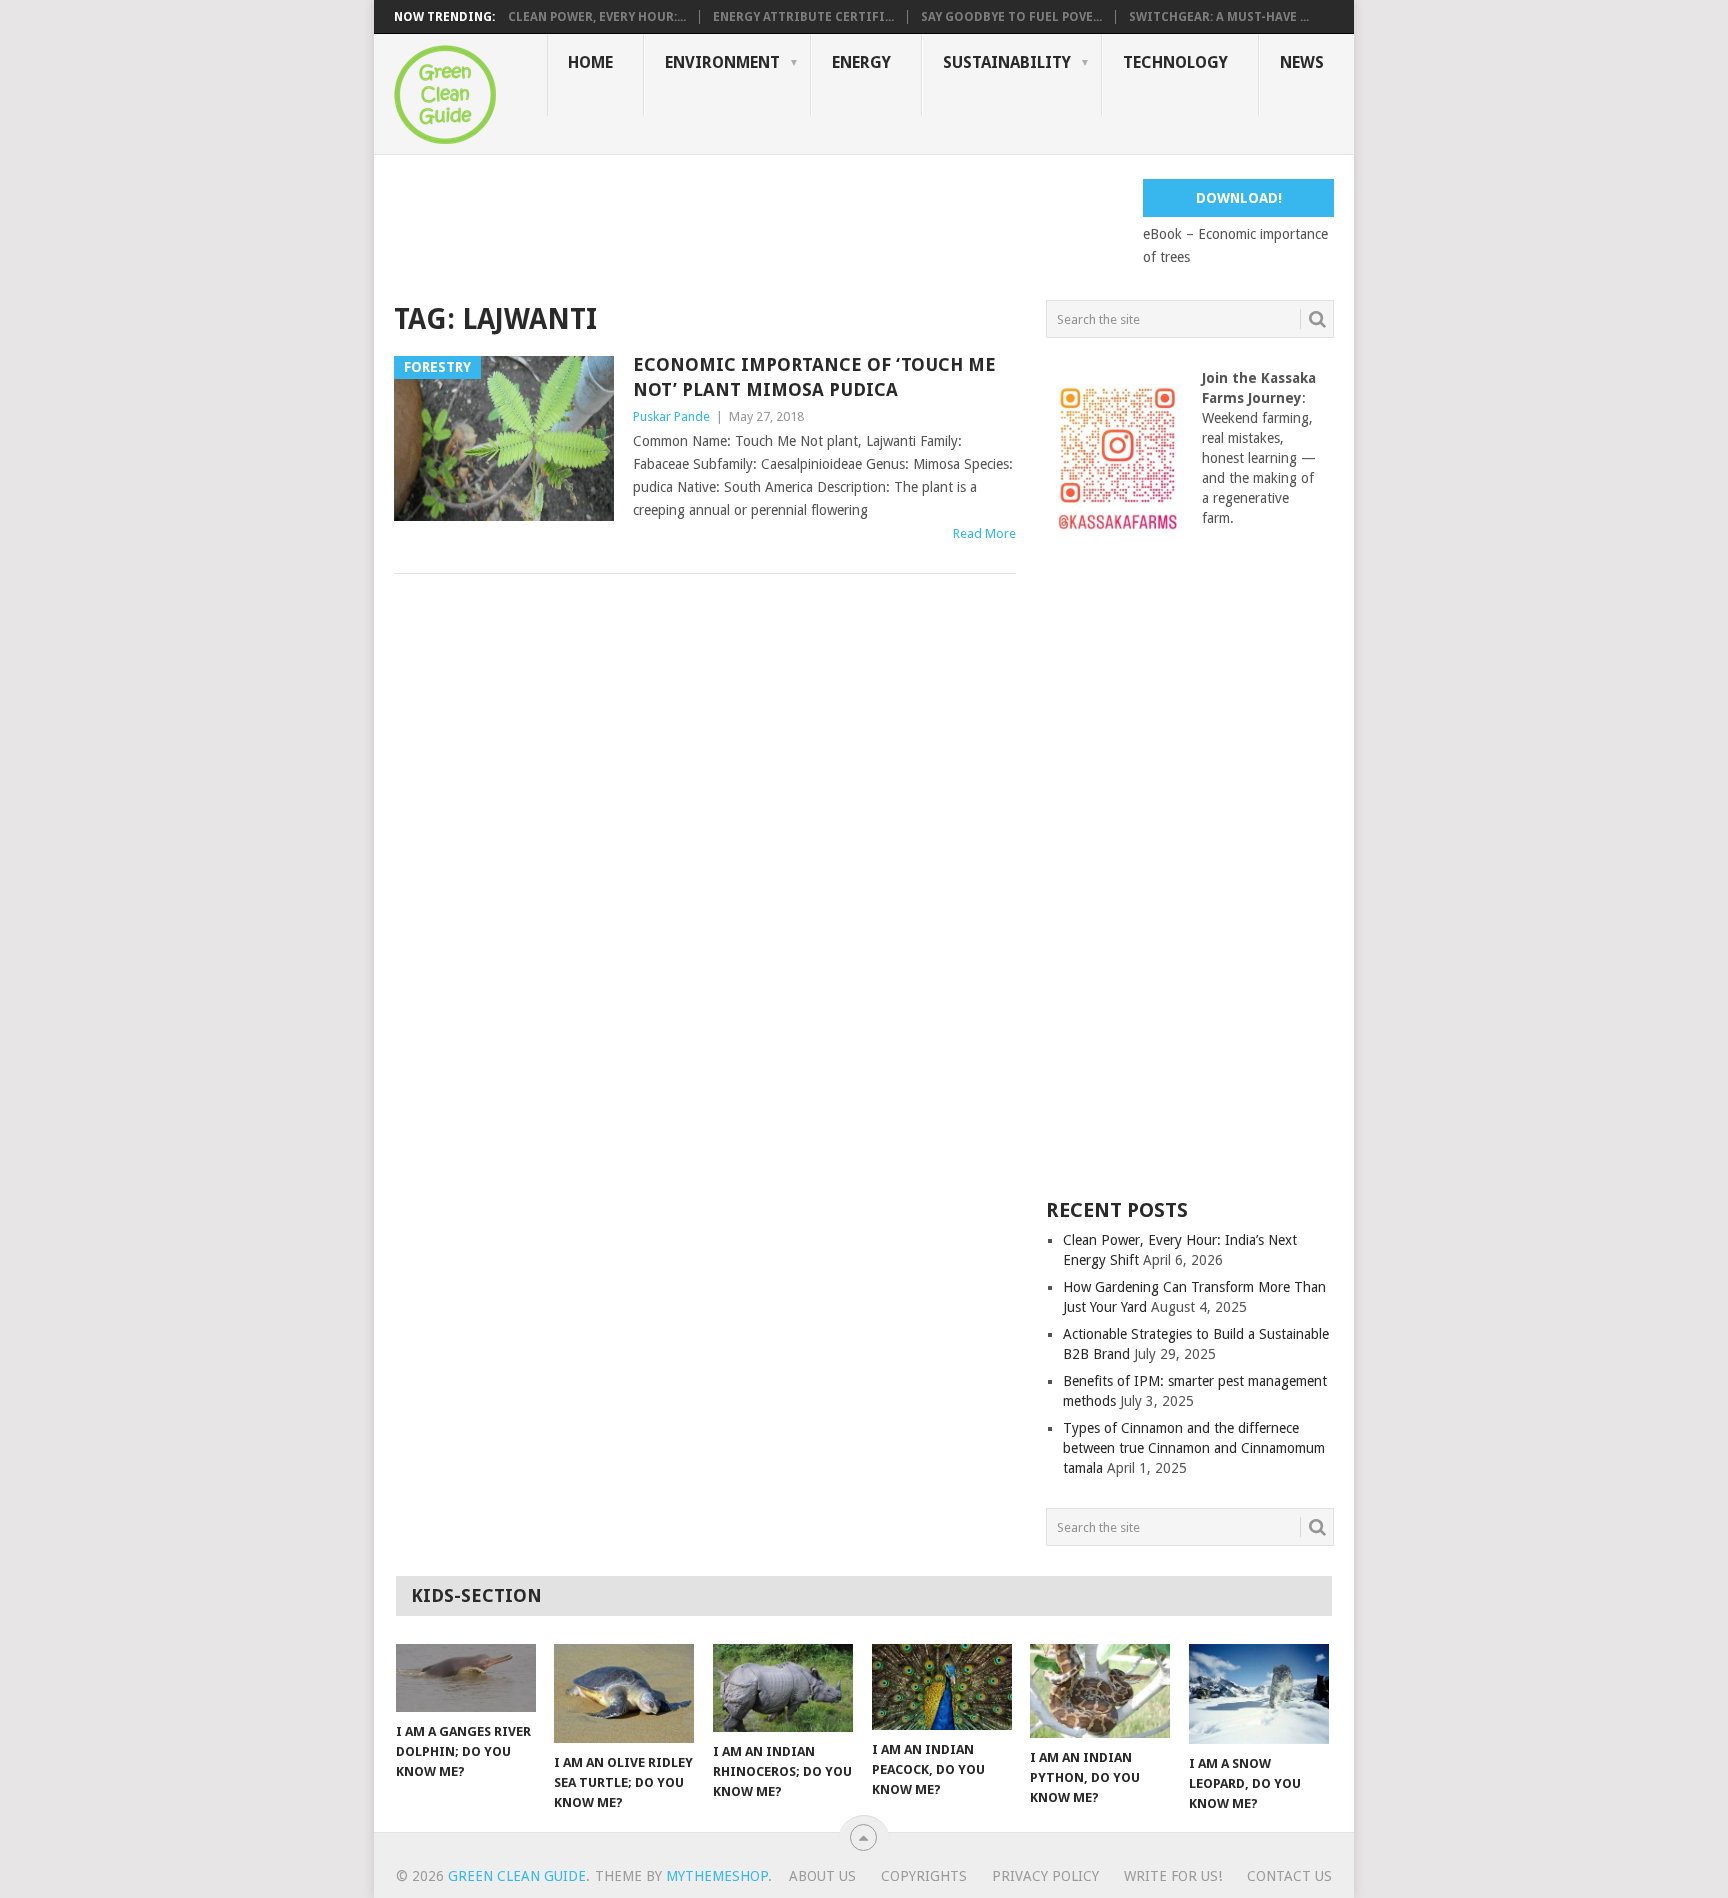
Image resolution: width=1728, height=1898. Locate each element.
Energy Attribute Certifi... (803, 17)
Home (590, 62)
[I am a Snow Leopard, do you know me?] (1259, 1694)
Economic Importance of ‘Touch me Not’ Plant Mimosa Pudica (814, 377)
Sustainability (1007, 62)
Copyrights (924, 1876)
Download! (1239, 198)
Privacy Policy (1045, 1876)
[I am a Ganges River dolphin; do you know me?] (466, 1678)
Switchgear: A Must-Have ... (1219, 17)
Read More (984, 533)
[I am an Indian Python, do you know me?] (1100, 1691)
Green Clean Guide (517, 1876)
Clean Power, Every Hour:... (597, 17)
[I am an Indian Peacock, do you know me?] (942, 1687)
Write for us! (1173, 1876)
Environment (722, 62)
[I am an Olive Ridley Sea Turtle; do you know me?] (624, 1693)
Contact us (1289, 1876)
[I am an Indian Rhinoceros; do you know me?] (783, 1688)
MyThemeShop (717, 1876)
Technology (1175, 62)
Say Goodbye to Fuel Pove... (1011, 17)
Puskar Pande (671, 416)
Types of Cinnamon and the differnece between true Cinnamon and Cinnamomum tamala (1194, 1448)
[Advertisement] (758, 224)
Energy (861, 62)
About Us (822, 1876)
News (1302, 62)
